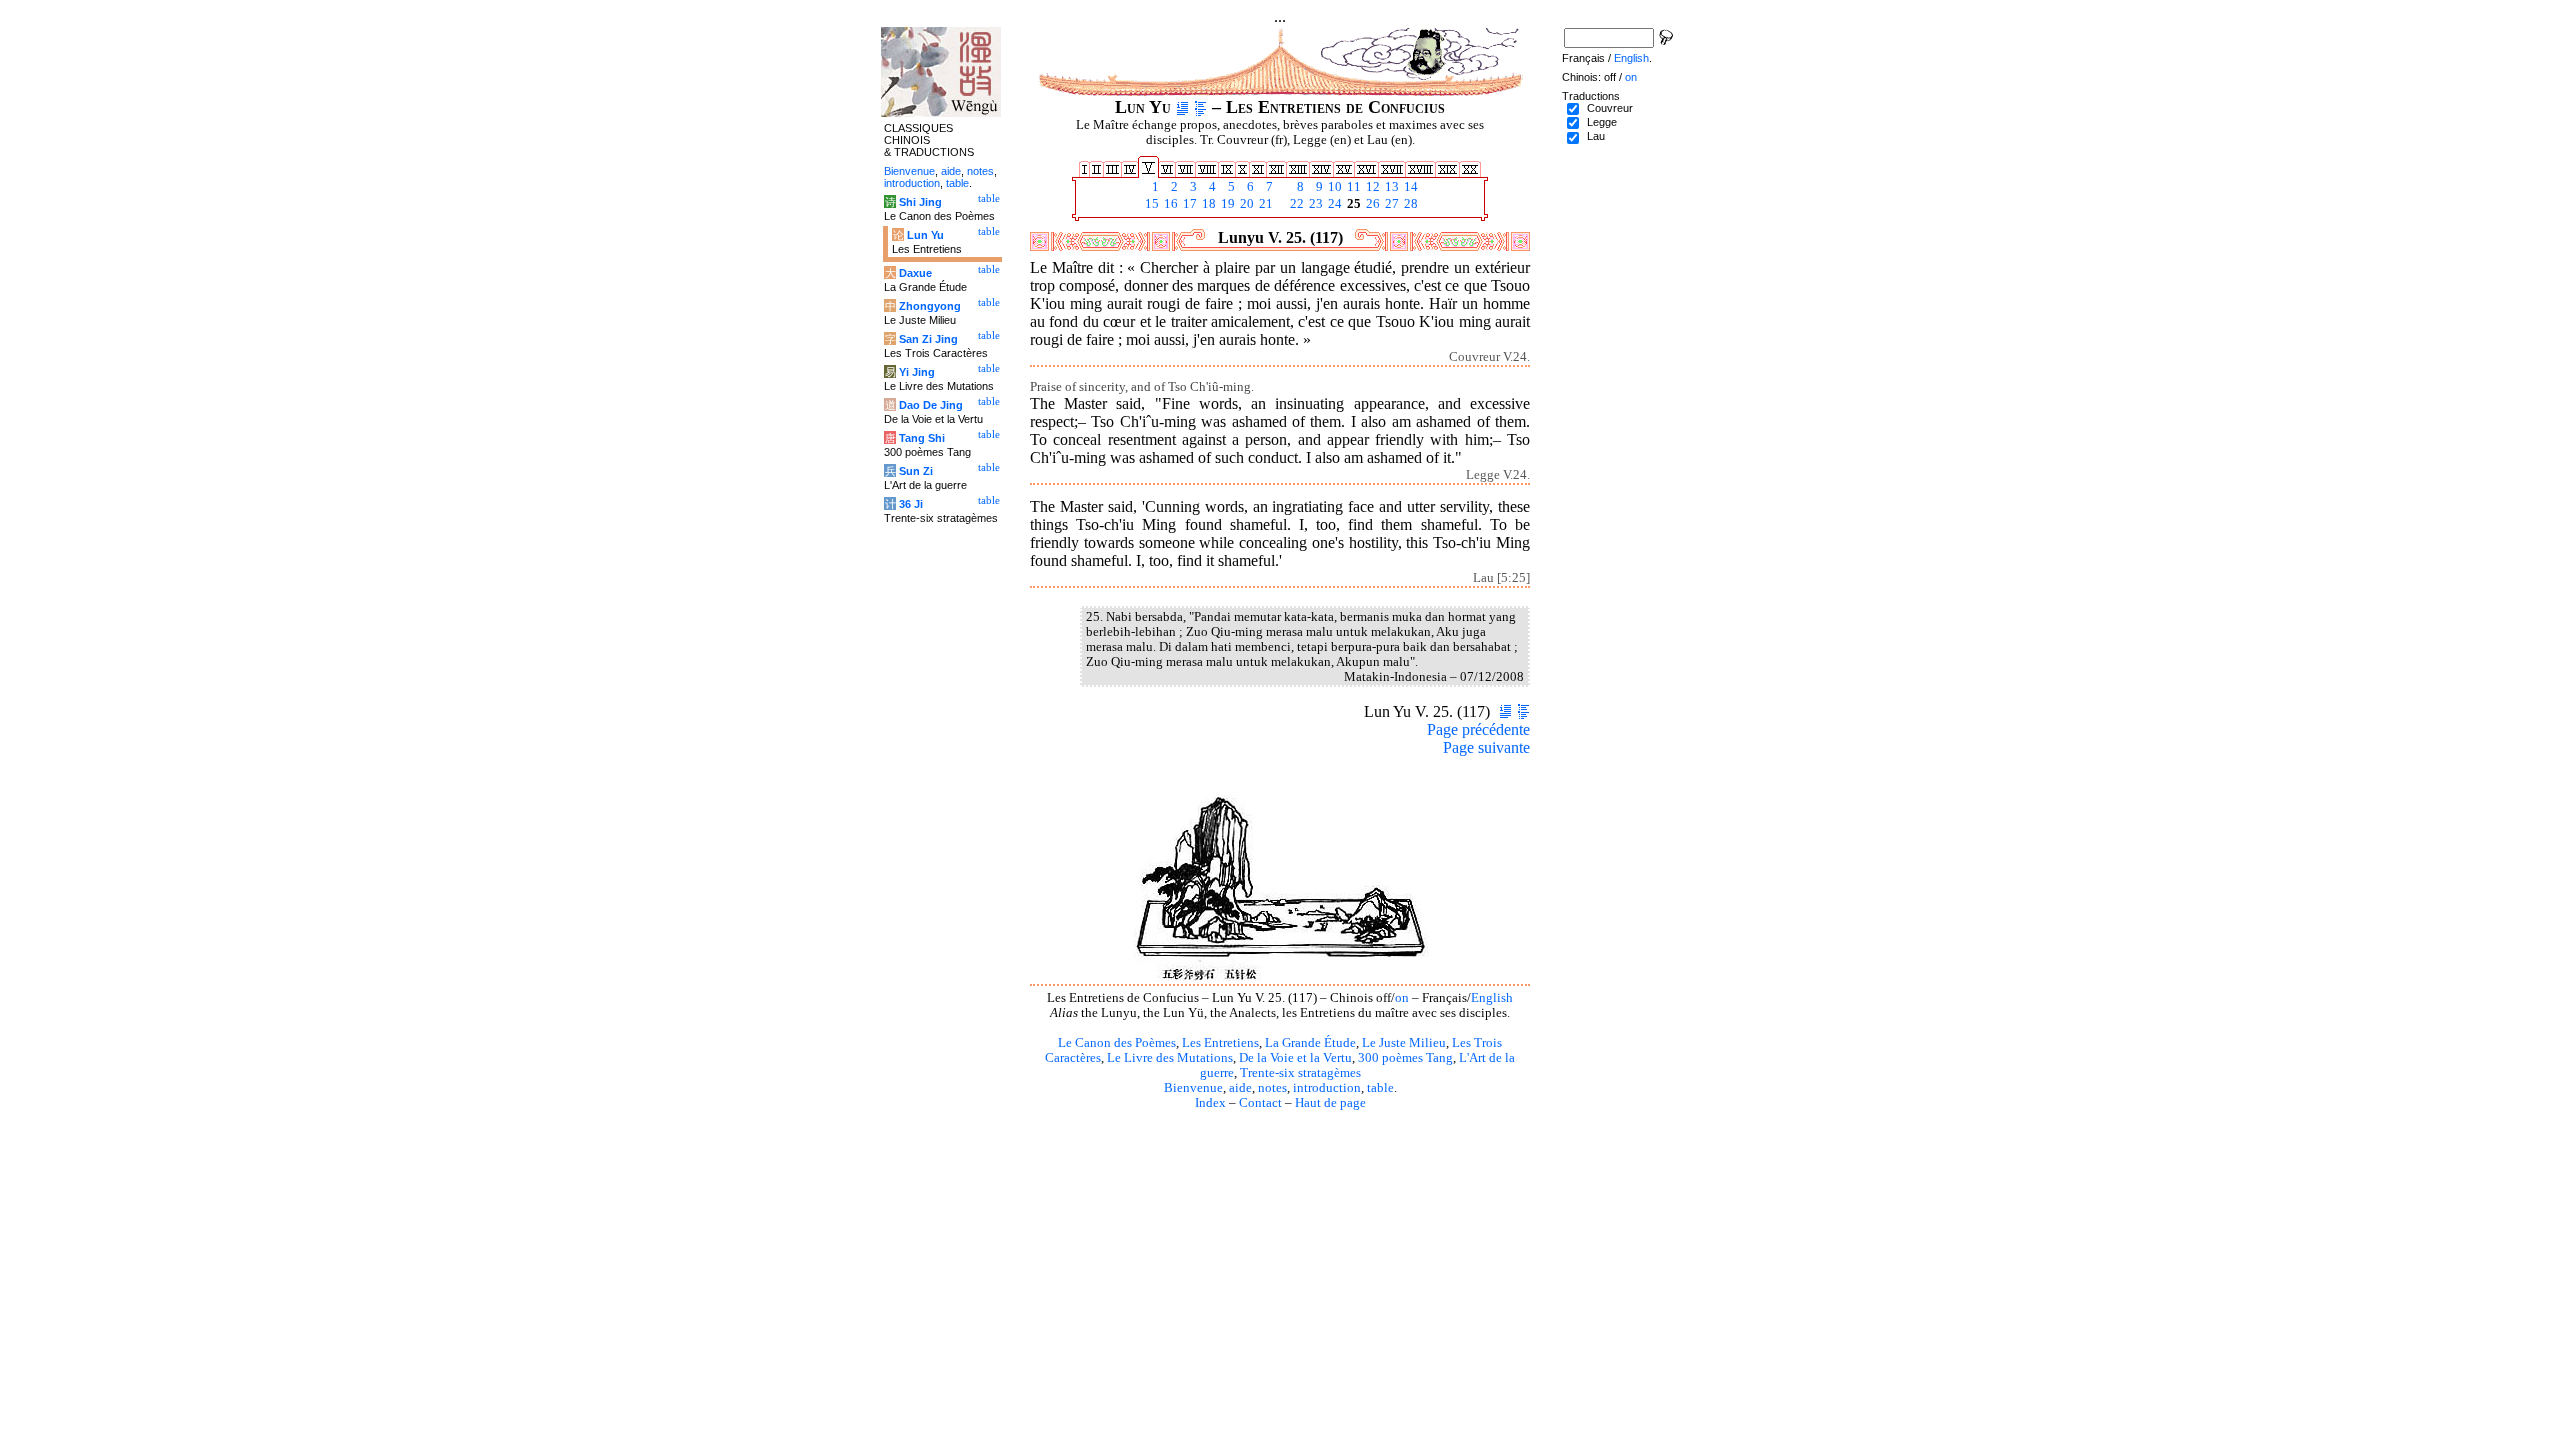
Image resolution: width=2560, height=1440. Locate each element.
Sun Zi (916, 471)
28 (1409, 204)
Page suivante (1486, 747)
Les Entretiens (1220, 1043)
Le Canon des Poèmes (1117, 1043)
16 (1169, 204)
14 (1409, 187)
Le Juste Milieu (1404, 1043)
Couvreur (1610, 108)
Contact (1260, 1103)
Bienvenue (1193, 1088)
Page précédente (1478, 729)
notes (1272, 1088)
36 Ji (911, 504)
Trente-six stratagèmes (1300, 1073)
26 (1371, 204)
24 (1333, 204)
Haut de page (1330, 1103)
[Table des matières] (1200, 107)
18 (1207, 204)
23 (1314, 204)
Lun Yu (925, 235)
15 (1150, 204)
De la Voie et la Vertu (1295, 1058)
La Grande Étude (1310, 1043)
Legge (1602, 122)
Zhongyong (930, 306)
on (1402, 998)
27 (1390, 204)
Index (1210, 1103)
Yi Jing (917, 372)
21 (1264, 204)
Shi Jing (920, 202)
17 (1188, 204)
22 (1295, 204)
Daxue (915, 273)
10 (1333, 187)
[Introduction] (1182, 107)
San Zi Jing (928, 339)
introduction (1327, 1088)
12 (1371, 187)
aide (1240, 1088)
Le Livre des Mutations (1170, 1058)
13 (1390, 187)
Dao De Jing (931, 405)
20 (1245, 204)
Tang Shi (922, 438)
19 (1226, 204)
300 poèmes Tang (1405, 1058)
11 (1352, 187)
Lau (1596, 136)
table (1380, 1088)
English (1492, 998)
